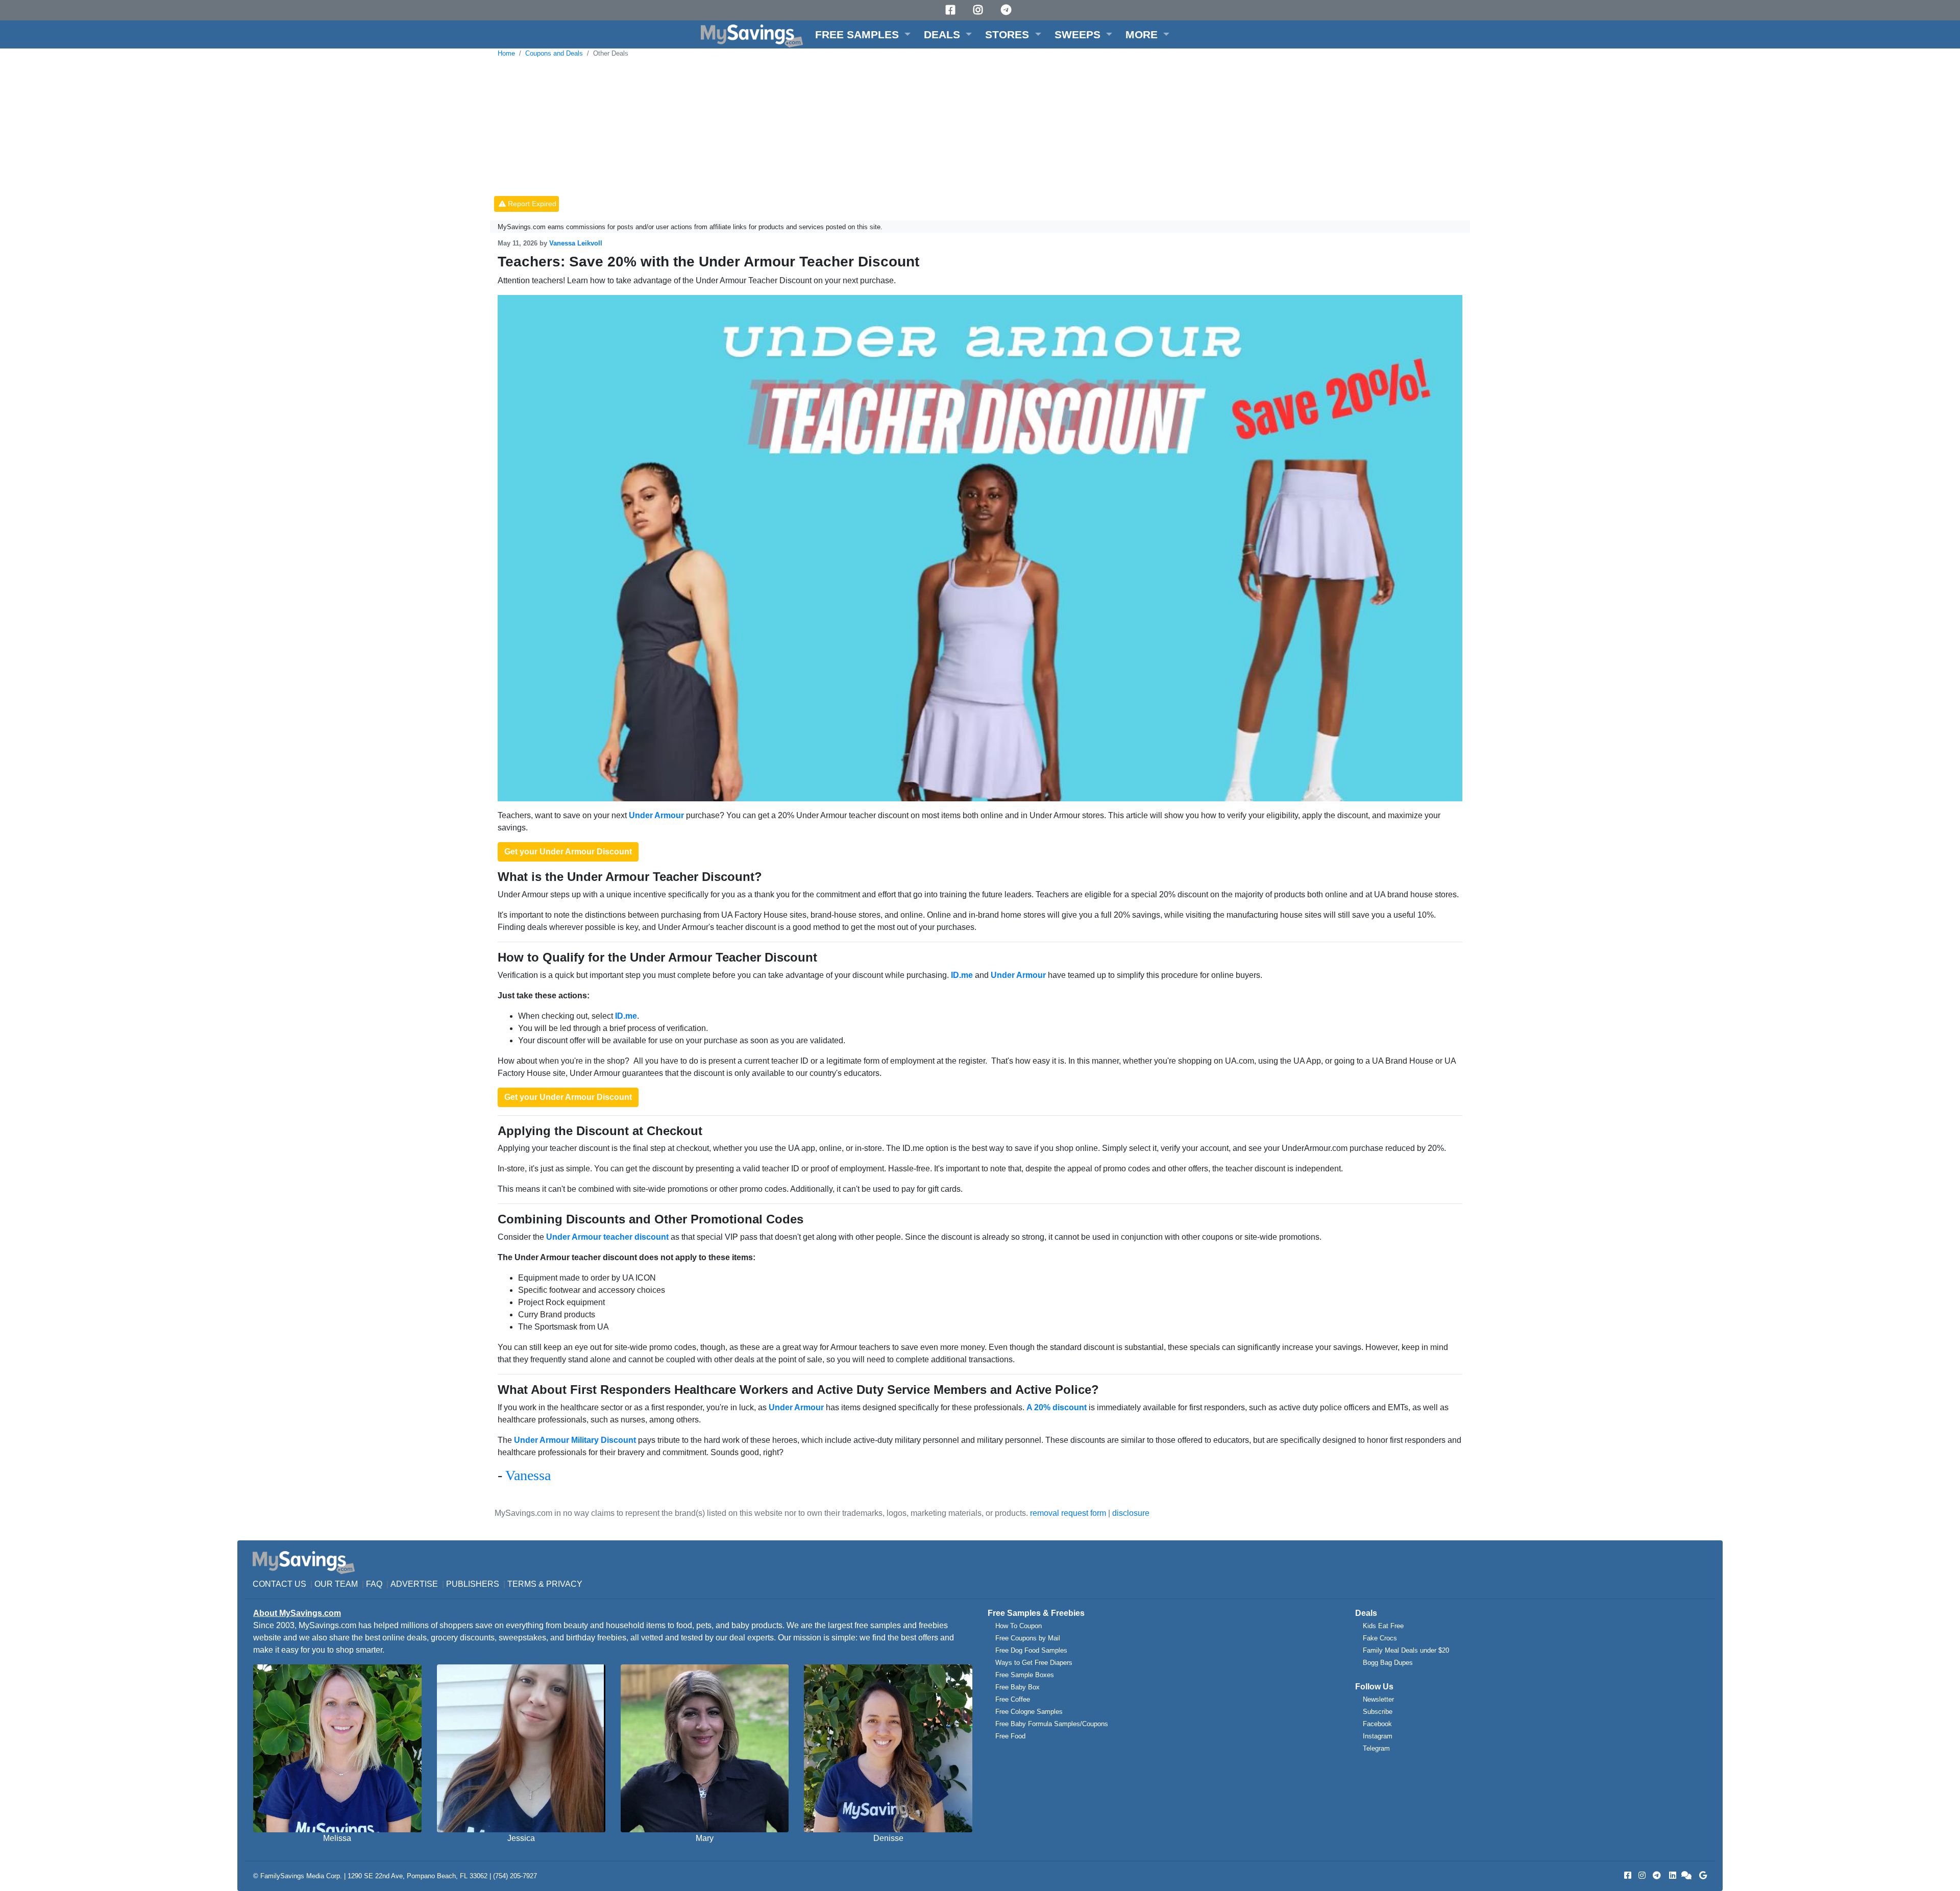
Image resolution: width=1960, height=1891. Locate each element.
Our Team (336, 1584)
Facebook (1377, 1724)
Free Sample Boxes (1025, 1675)
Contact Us (279, 1584)
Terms (522, 1584)
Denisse (888, 1838)
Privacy (564, 1584)
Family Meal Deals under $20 (1406, 1650)
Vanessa (528, 1475)
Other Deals (611, 53)
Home (506, 53)
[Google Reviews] (1701, 1875)
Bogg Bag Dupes (1388, 1663)
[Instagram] (979, 10)
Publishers (473, 1584)
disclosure (1131, 1513)
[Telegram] (1008, 10)
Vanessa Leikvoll (576, 243)
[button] (863, 34)
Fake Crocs (1380, 1638)
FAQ (374, 1584)
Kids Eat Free (1383, 1626)
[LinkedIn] (1672, 1875)
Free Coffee (1013, 1699)
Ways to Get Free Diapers (1034, 1663)
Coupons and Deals (554, 53)
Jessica (521, 1838)
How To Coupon (1019, 1626)
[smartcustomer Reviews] (1687, 1875)
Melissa (337, 1838)
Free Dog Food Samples (1031, 1650)
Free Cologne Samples (1029, 1712)
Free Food (1010, 1736)
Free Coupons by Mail (1028, 1638)
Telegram (1376, 1748)
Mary (705, 1838)
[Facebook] (952, 10)
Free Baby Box (1018, 1687)
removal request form (1068, 1513)
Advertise (414, 1584)
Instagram (1378, 1736)
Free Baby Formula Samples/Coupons (1052, 1724)
